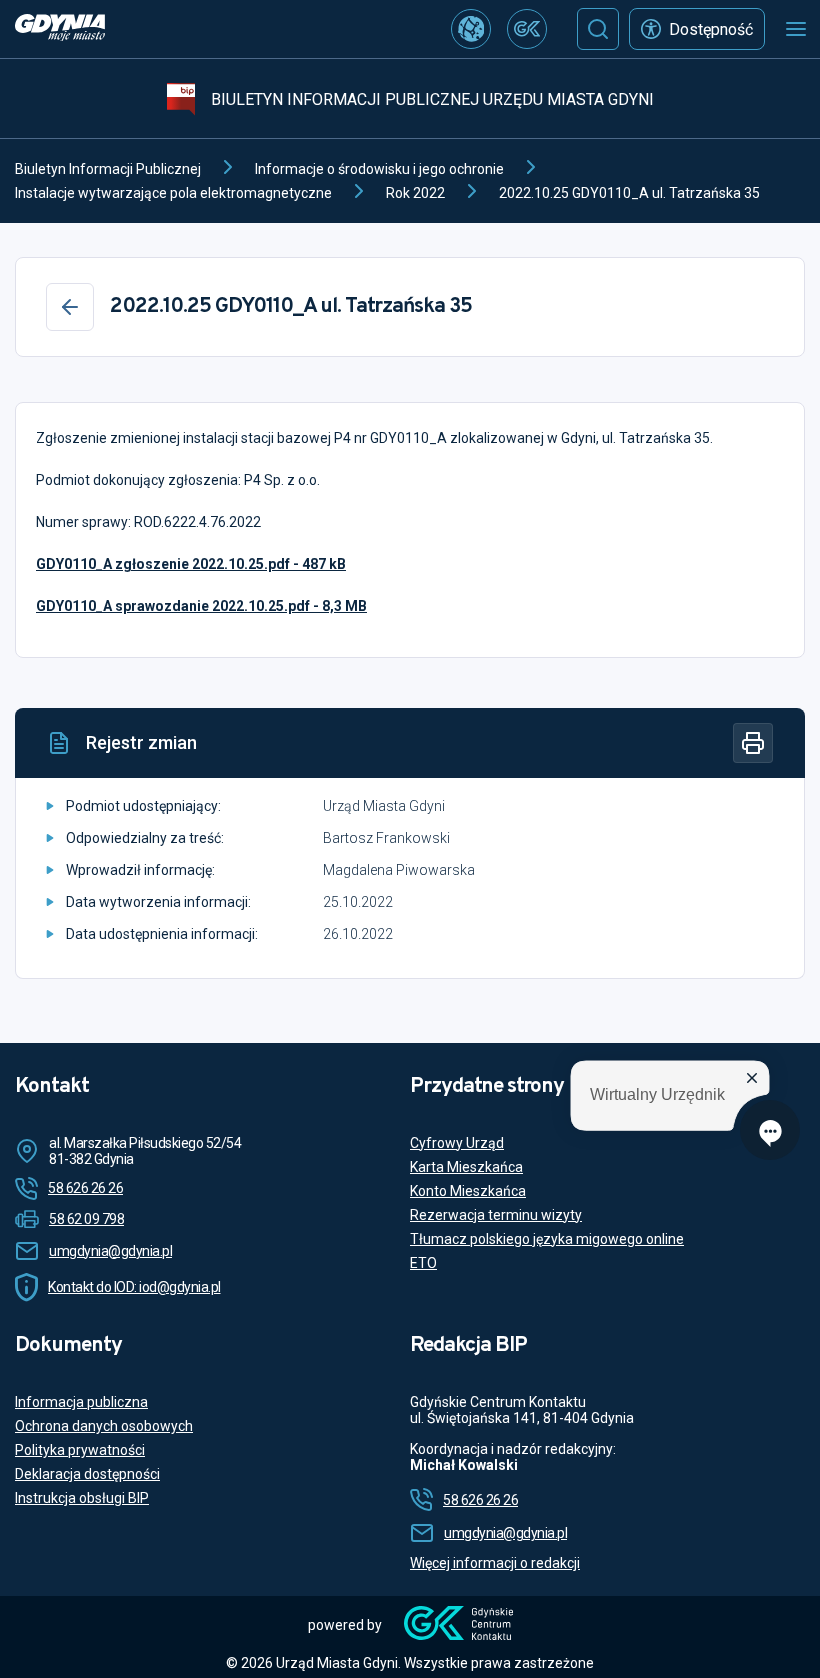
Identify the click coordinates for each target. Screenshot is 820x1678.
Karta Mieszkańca (466, 1167)
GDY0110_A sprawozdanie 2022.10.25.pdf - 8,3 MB (201, 606)
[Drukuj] (753, 743)
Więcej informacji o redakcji (495, 1563)
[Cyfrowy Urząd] (471, 29)
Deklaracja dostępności (87, 1474)
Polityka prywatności (80, 1450)
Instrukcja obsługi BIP (82, 1498)
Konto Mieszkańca (468, 1191)
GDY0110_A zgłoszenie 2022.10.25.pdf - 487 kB (191, 564)
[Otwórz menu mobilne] (796, 29)
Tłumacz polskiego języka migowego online (547, 1239)
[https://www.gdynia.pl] (60, 29)
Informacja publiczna (81, 1402)
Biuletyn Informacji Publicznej (108, 169)
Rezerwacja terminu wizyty (496, 1215)
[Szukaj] (598, 29)
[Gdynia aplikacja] (527, 29)
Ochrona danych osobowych (104, 1426)
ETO (423, 1263)
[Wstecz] (70, 307)
